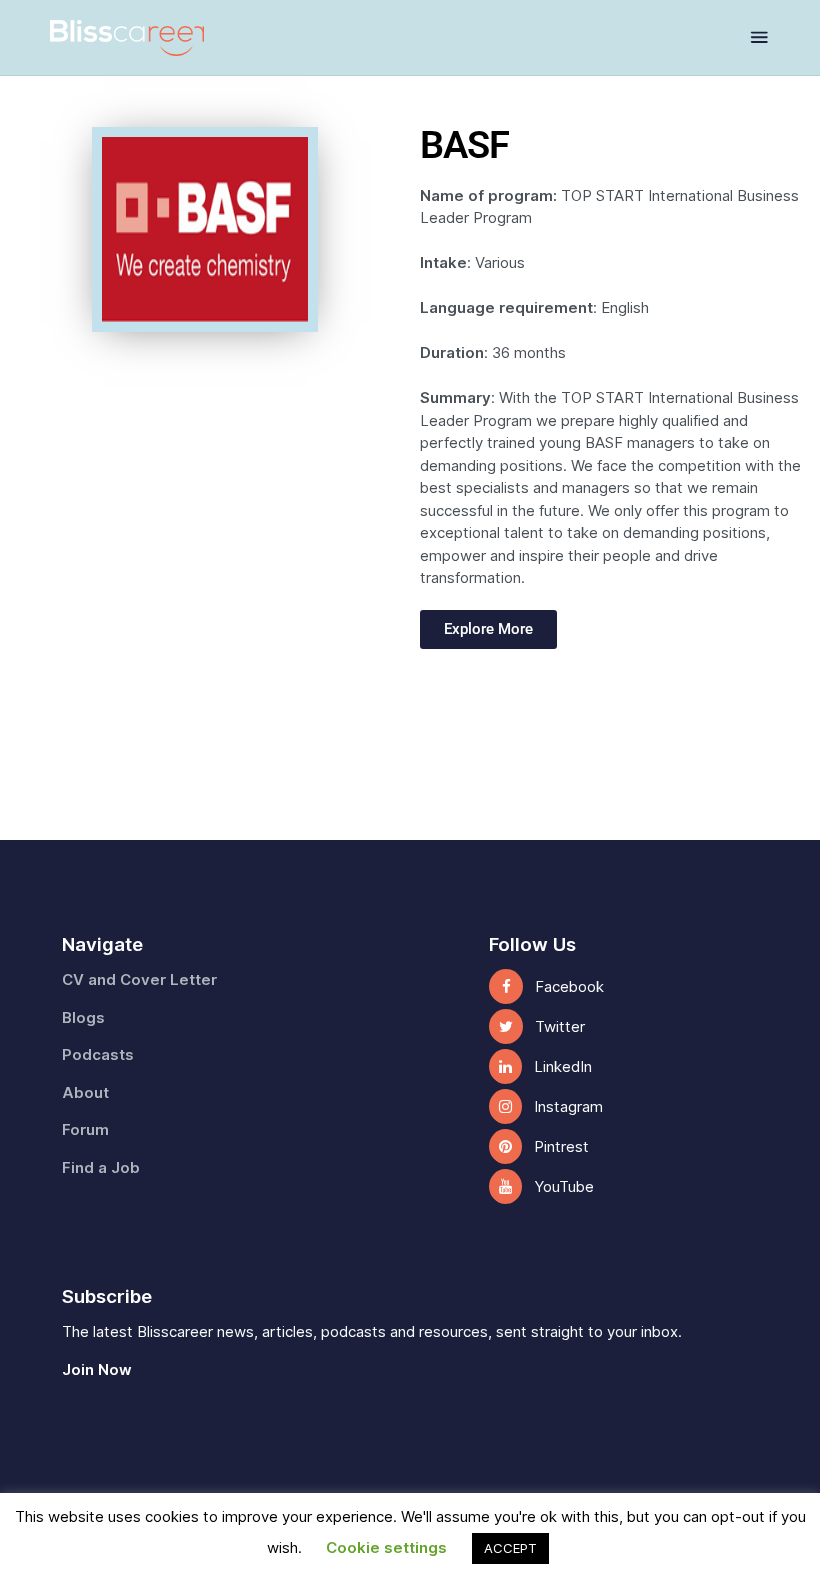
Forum (85, 1130)
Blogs (83, 1018)
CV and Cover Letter (139, 980)
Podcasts (98, 1055)
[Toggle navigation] (759, 37)
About (85, 1093)
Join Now (97, 1370)
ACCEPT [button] (510, 1548)
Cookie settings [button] (386, 1548)
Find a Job (101, 1168)
